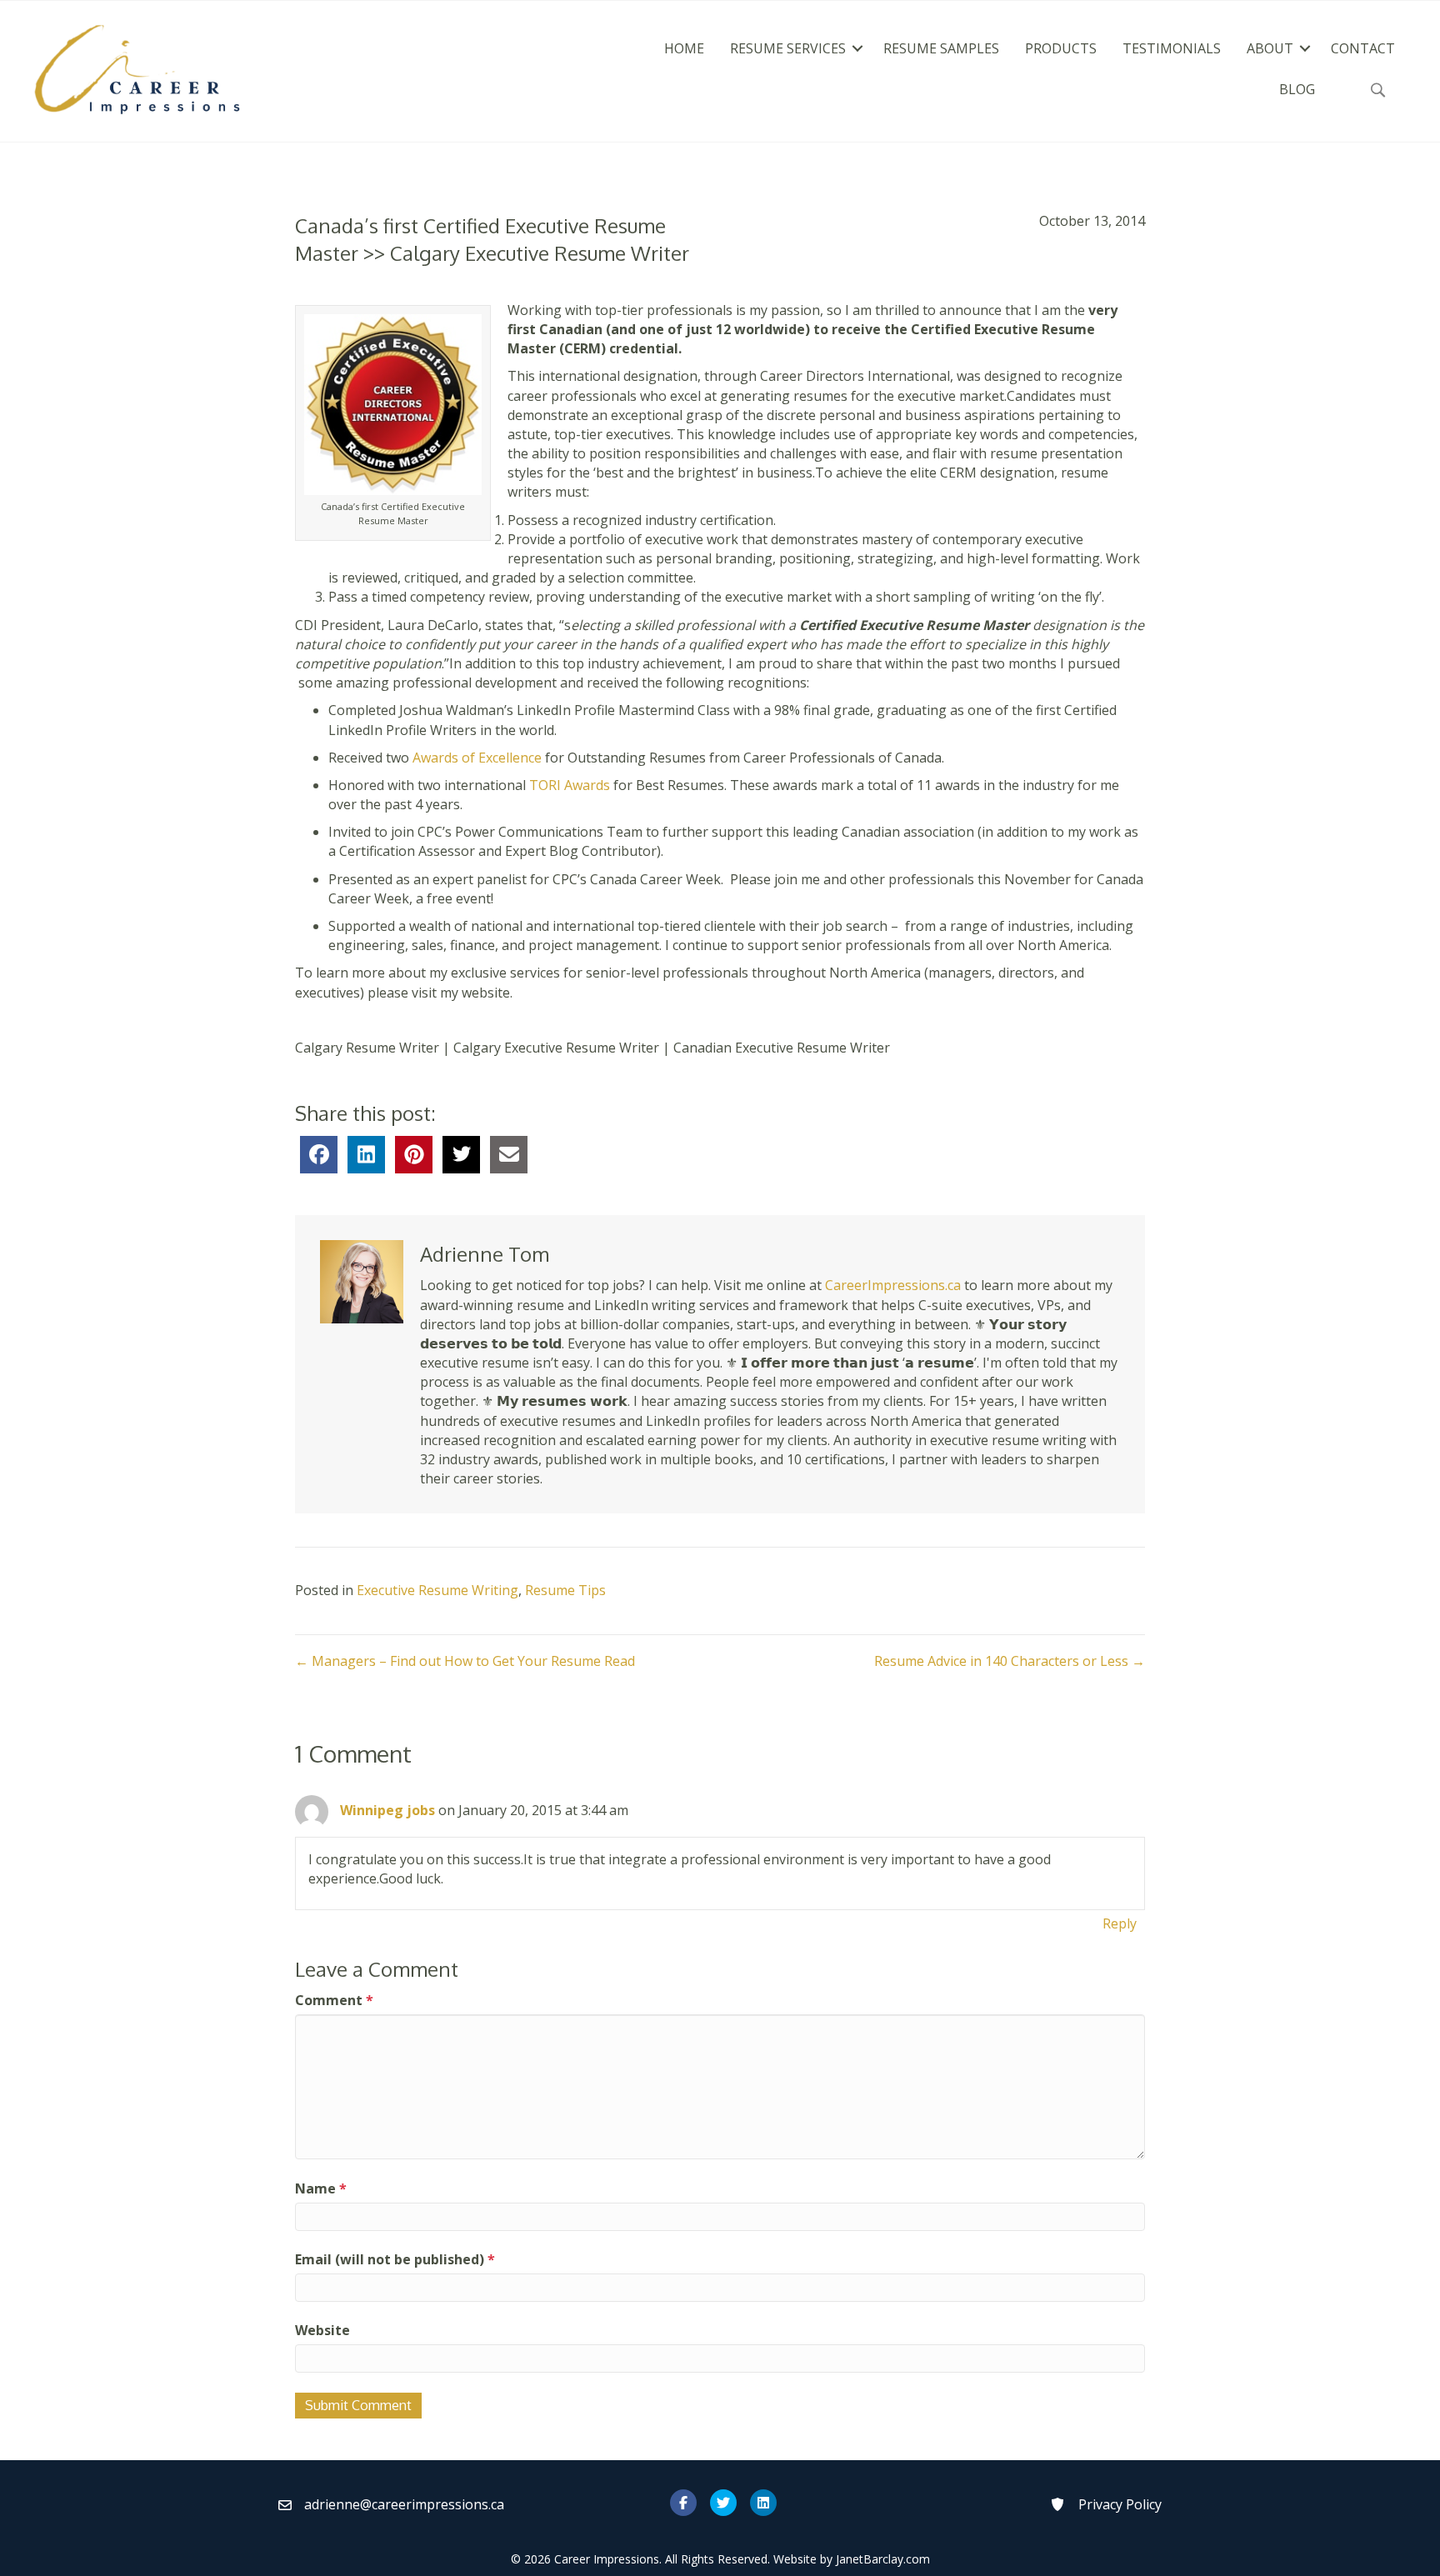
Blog (1297, 89)
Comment (334, 2000)
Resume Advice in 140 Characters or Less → (1010, 1661)
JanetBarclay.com (883, 2559)
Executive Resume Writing (437, 1590)
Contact (1363, 48)
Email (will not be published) (395, 2259)
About (1270, 48)
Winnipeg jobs (387, 1810)
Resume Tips (565, 1590)
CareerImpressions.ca (893, 1285)
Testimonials (1172, 48)
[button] (857, 48)
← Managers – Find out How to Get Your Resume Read (465, 1661)
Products (1061, 48)
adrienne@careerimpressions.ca (404, 2504)
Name (321, 2188)
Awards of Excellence (479, 758)
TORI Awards (570, 785)
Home (684, 48)
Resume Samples (941, 48)
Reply (1120, 1923)
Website (322, 2330)
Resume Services (788, 48)
